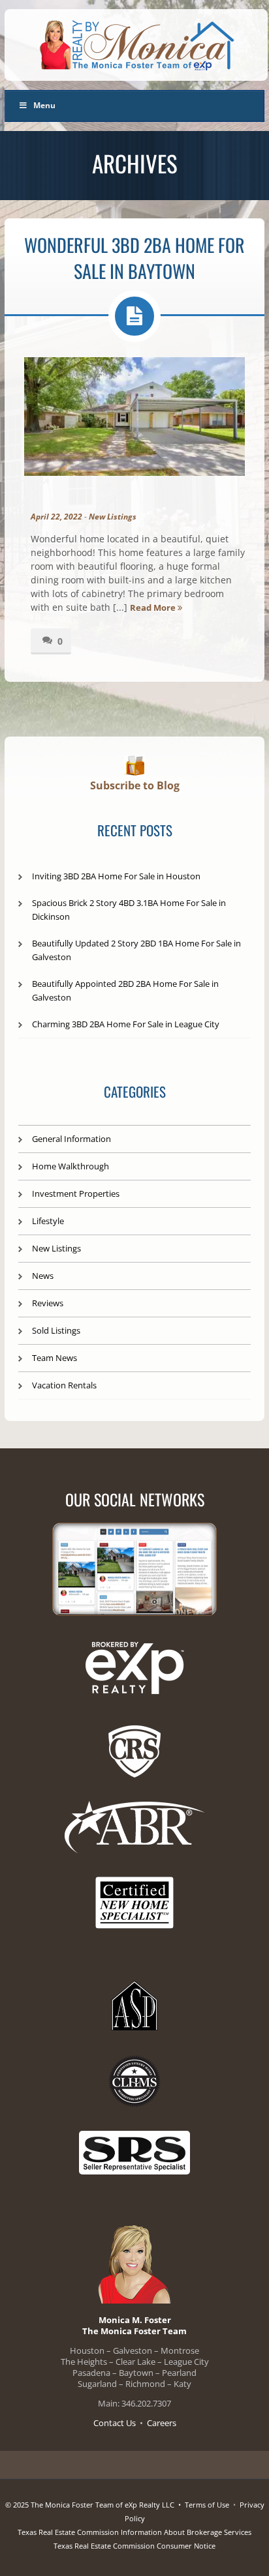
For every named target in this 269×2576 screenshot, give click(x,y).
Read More (154, 607)
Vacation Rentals (64, 1385)
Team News (55, 1358)
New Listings (113, 517)
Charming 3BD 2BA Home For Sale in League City (126, 1024)
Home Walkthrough (71, 1166)
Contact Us (115, 2423)
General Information (71, 1139)
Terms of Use (207, 2505)
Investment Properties (76, 1193)
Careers (162, 2423)
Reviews (48, 1303)
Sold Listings (56, 1330)
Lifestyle (48, 1221)
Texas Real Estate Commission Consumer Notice (134, 2546)
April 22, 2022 (56, 517)
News (43, 1276)
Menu (44, 105)
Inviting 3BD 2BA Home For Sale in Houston (116, 876)
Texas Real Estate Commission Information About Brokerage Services (134, 2532)
